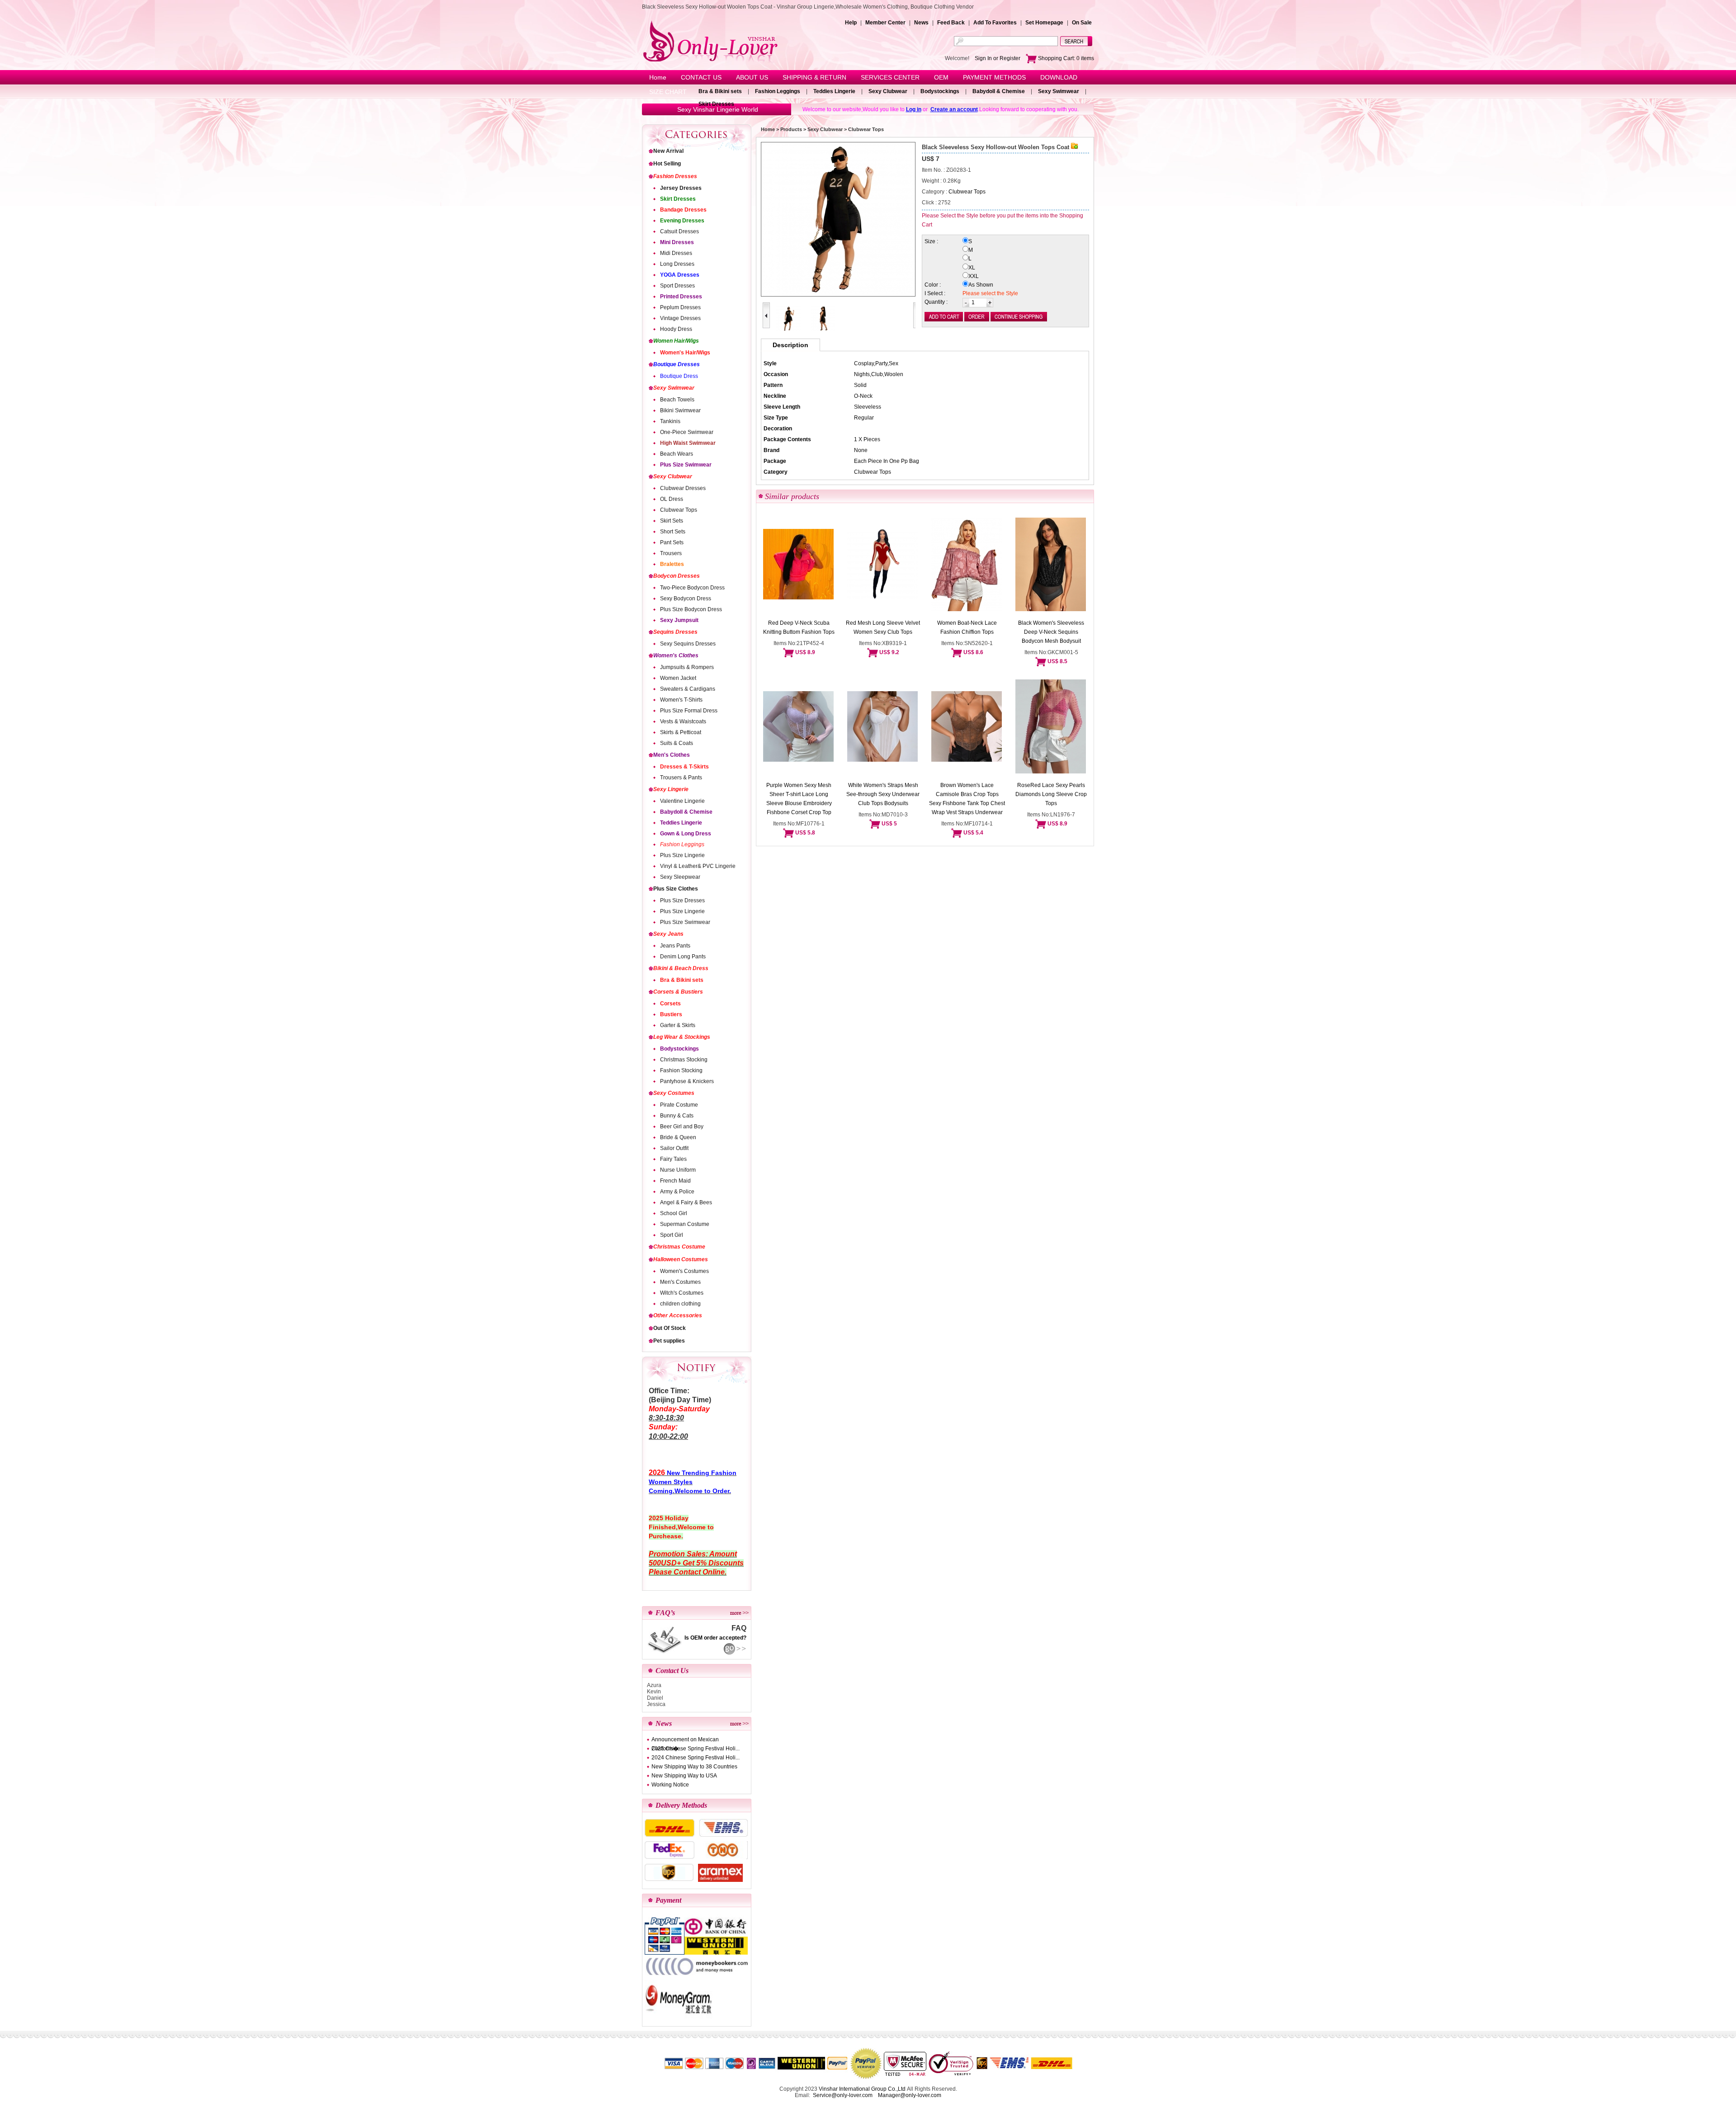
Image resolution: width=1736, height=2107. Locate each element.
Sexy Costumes (674, 1093)
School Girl (674, 1213)
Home (658, 77)
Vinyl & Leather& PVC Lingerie (698, 866)
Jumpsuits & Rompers (687, 667)
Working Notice (670, 1785)
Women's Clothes (676, 655)
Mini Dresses (677, 242)
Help (851, 23)
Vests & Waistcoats (683, 721)
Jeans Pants (675, 946)
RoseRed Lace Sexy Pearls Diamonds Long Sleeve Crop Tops (1051, 794)
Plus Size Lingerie (682, 855)
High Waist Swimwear (688, 443)
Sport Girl (672, 1235)
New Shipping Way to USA (684, 1776)
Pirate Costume (679, 1105)
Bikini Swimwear (680, 410)
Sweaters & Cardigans (688, 689)
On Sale (1082, 23)
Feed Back (951, 23)
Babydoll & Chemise (999, 91)
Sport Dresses (677, 286)
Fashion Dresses (675, 176)
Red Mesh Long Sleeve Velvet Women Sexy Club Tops (883, 627)
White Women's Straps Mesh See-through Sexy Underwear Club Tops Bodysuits (883, 794)
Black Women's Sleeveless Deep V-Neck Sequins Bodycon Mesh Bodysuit (1051, 632)
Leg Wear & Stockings (682, 1037)
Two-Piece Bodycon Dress (692, 588)
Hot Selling (667, 164)
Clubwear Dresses (683, 488)
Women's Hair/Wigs (685, 353)
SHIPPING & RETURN (814, 77)
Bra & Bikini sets (720, 91)
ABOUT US (752, 77)
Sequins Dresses (675, 632)
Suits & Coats (677, 743)
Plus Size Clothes (676, 889)
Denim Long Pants (683, 957)
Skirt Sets (672, 521)
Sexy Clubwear (888, 91)
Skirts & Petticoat (681, 732)
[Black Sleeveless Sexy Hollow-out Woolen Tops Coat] (838, 219)
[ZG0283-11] (823, 330)
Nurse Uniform (678, 1170)
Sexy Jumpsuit (679, 620)
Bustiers (671, 1014)
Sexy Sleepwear (680, 877)
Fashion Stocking (681, 1070)
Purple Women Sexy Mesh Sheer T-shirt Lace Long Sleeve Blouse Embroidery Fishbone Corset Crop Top (799, 799)
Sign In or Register (998, 58)
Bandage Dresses (683, 210)
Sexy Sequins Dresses (688, 644)
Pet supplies (669, 1341)
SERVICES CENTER (890, 77)
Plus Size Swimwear (686, 465)
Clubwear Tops (679, 510)
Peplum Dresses (680, 307)
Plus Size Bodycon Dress (691, 609)
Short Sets (673, 532)
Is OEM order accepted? (715, 1638)
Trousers (671, 553)
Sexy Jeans (668, 934)
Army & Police (677, 1192)
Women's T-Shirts (681, 700)
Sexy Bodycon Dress (686, 599)
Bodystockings (940, 91)
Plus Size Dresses (682, 900)
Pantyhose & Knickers (687, 1081)
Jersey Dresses (681, 188)
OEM (941, 77)
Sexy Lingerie (671, 789)
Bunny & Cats (677, 1116)
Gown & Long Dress (686, 834)
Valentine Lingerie (682, 801)
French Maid (675, 1181)
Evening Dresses (682, 221)
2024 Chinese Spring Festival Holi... (696, 1758)
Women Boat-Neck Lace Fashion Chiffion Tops (967, 627)
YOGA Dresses (680, 275)
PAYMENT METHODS (994, 77)
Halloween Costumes (681, 1259)
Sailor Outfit (674, 1148)
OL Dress (672, 499)
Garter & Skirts (678, 1025)
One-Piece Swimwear (687, 432)
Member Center (885, 23)
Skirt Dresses (716, 104)
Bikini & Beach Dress (681, 968)
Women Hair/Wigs (676, 341)
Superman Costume (685, 1224)
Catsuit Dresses (679, 231)
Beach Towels (677, 400)
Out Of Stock (670, 1328)
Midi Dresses (676, 253)
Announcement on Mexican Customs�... (685, 1740)
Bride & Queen (678, 1137)
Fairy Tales (673, 1159)
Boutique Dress (679, 376)
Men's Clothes (672, 755)
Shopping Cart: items (1065, 58)
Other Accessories (678, 1315)
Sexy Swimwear (1059, 91)
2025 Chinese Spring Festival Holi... (696, 1749)
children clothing (680, 1304)
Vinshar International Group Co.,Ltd (862, 2089)
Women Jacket (678, 678)
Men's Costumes (680, 1282)
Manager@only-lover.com (910, 2095)
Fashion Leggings (778, 91)
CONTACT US (701, 77)
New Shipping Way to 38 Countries (694, 1767)
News (921, 23)
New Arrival (668, 151)
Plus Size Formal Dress (689, 711)
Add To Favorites (995, 23)
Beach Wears (677, 454)
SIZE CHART (668, 92)
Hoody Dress (676, 329)
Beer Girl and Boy (682, 1127)
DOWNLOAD (1059, 77)
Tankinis (670, 421)
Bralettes (672, 564)
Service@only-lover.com (843, 2095)
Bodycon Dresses (677, 576)
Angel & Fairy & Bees (686, 1202)
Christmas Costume (679, 1247)
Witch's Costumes (682, 1293)
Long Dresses (677, 264)
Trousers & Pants (681, 778)
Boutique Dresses (677, 364)
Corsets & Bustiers (678, 992)
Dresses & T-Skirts (684, 767)
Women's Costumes (684, 1271)
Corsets (670, 1004)
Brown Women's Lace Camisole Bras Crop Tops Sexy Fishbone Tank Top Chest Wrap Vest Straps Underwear (967, 799)
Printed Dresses (681, 297)
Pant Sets (672, 542)
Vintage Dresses (680, 318)
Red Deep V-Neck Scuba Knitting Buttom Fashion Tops (799, 627)
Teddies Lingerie (834, 91)
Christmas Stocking (684, 1060)
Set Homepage (1044, 23)
